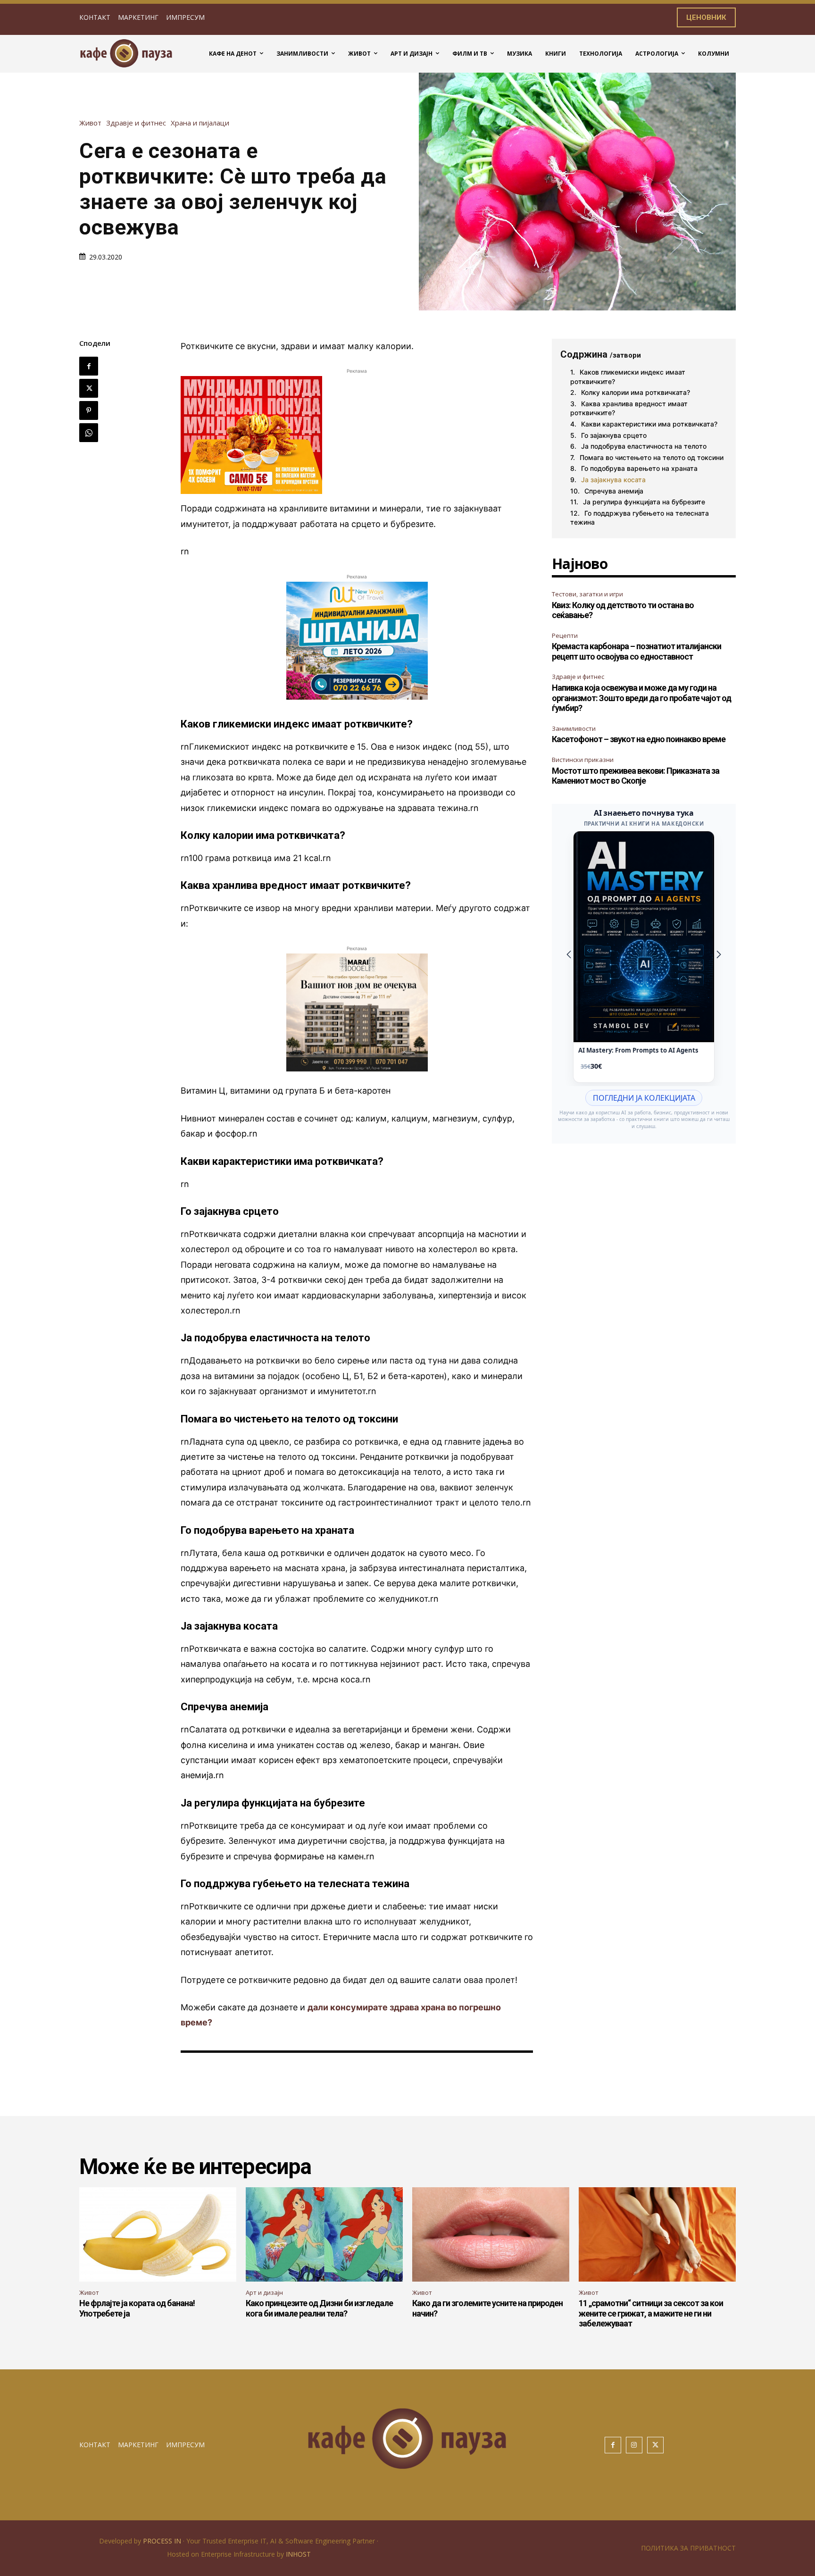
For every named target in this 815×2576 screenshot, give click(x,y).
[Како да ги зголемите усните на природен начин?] (491, 2234)
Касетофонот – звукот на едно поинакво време (639, 739)
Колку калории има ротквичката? (636, 392)
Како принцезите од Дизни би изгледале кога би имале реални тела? (319, 2308)
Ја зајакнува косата (613, 480)
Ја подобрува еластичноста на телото (644, 446)
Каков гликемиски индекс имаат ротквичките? (628, 377)
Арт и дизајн (264, 2292)
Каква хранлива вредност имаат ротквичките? (629, 408)
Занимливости (574, 728)
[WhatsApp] (89, 433)
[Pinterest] (89, 410)
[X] (89, 388)
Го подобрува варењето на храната (639, 468)
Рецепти (565, 636)
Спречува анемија (614, 491)
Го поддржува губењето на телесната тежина (640, 518)
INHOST (298, 2554)
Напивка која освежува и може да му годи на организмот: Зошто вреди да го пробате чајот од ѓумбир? (641, 698)
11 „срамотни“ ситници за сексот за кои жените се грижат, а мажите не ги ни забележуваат (651, 2313)
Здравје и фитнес (136, 123)
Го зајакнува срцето (614, 435)
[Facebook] (89, 366)
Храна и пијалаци (200, 123)
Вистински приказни (583, 760)
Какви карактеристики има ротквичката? (649, 424)
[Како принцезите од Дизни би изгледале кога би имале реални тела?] (324, 2234)
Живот (90, 123)
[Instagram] (634, 2445)
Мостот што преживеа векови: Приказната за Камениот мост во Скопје (636, 776)
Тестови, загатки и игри (587, 594)
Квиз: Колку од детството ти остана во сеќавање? (623, 610)
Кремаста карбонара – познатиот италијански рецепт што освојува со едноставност (636, 651)
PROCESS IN (163, 2541)
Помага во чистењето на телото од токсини (652, 457)
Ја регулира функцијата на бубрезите (644, 502)
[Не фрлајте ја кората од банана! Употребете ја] (158, 2234)
